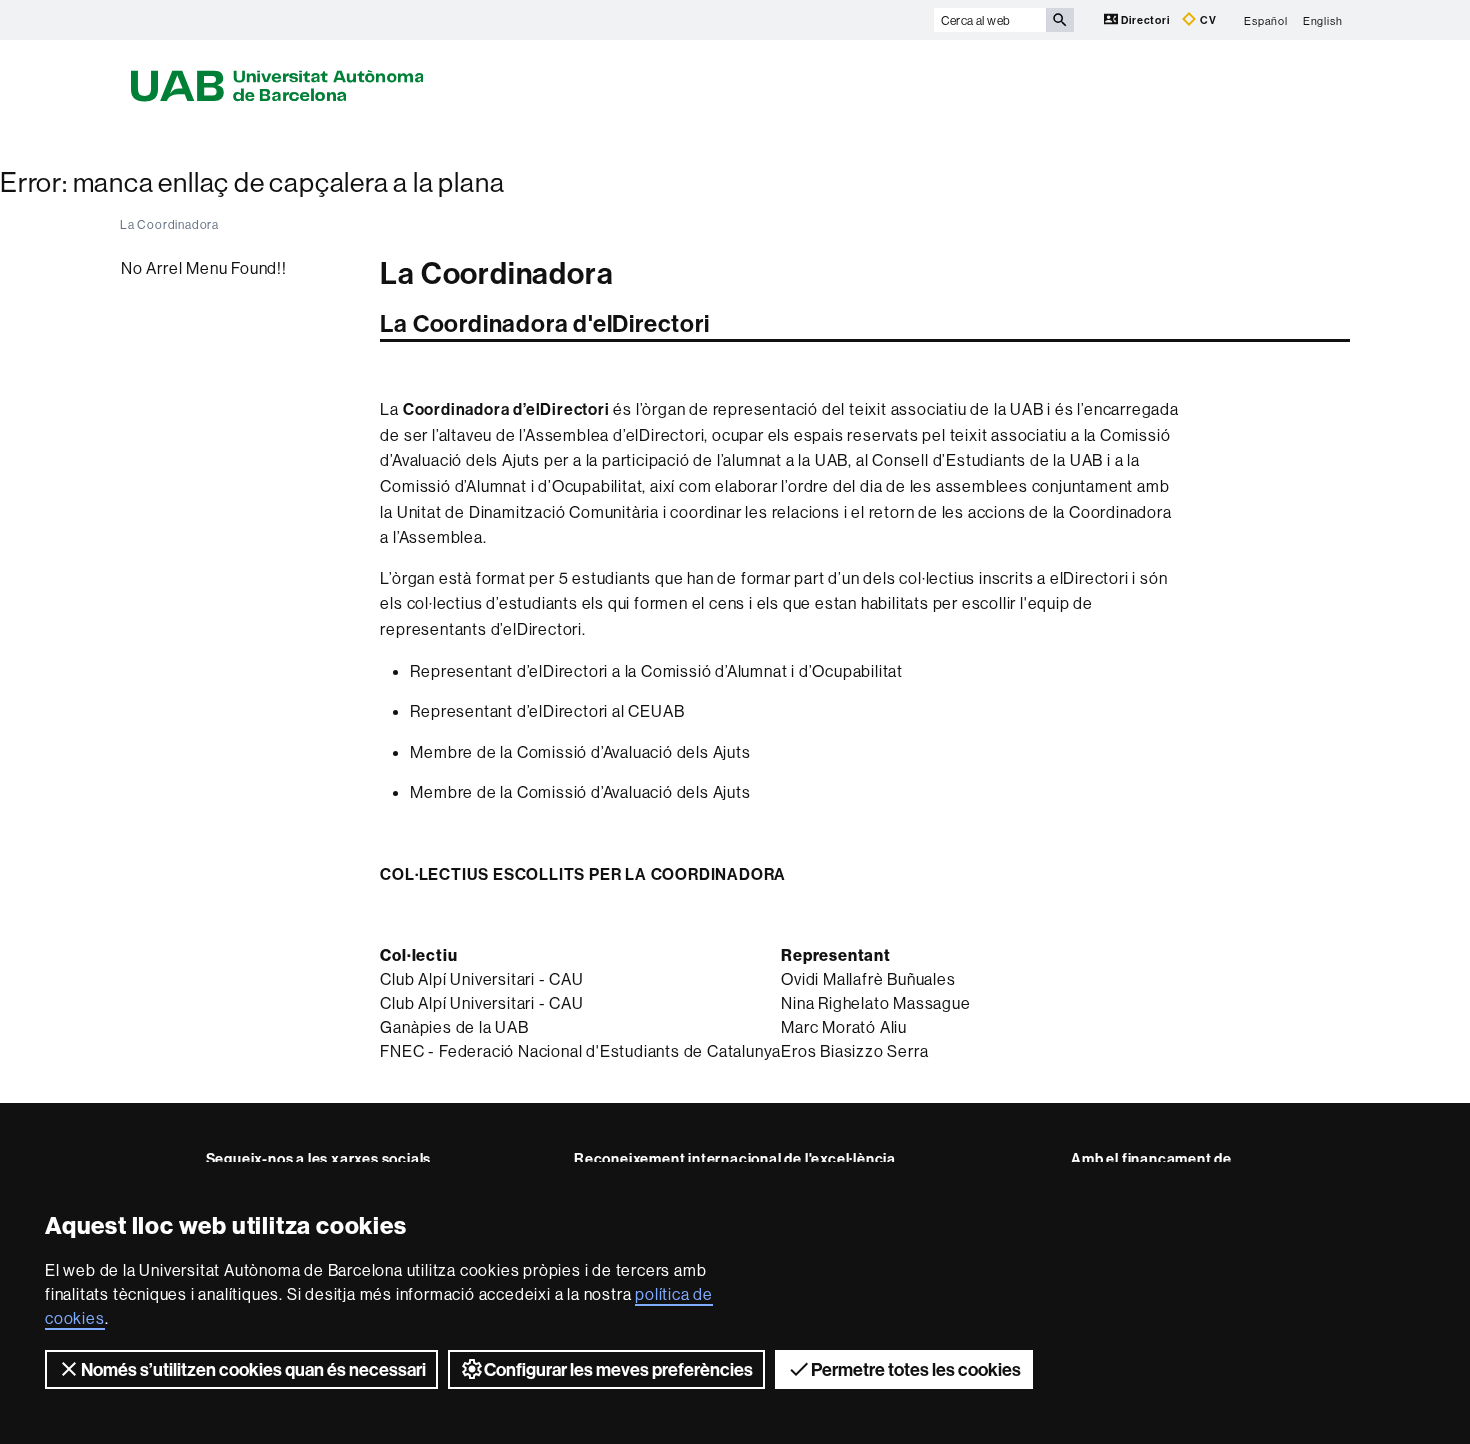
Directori (1146, 20)
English (1323, 20)
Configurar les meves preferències (618, 1369)
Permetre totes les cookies (916, 1369)
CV (1206, 20)
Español (1266, 20)
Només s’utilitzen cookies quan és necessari (253, 1369)
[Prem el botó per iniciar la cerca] (1060, 20)
